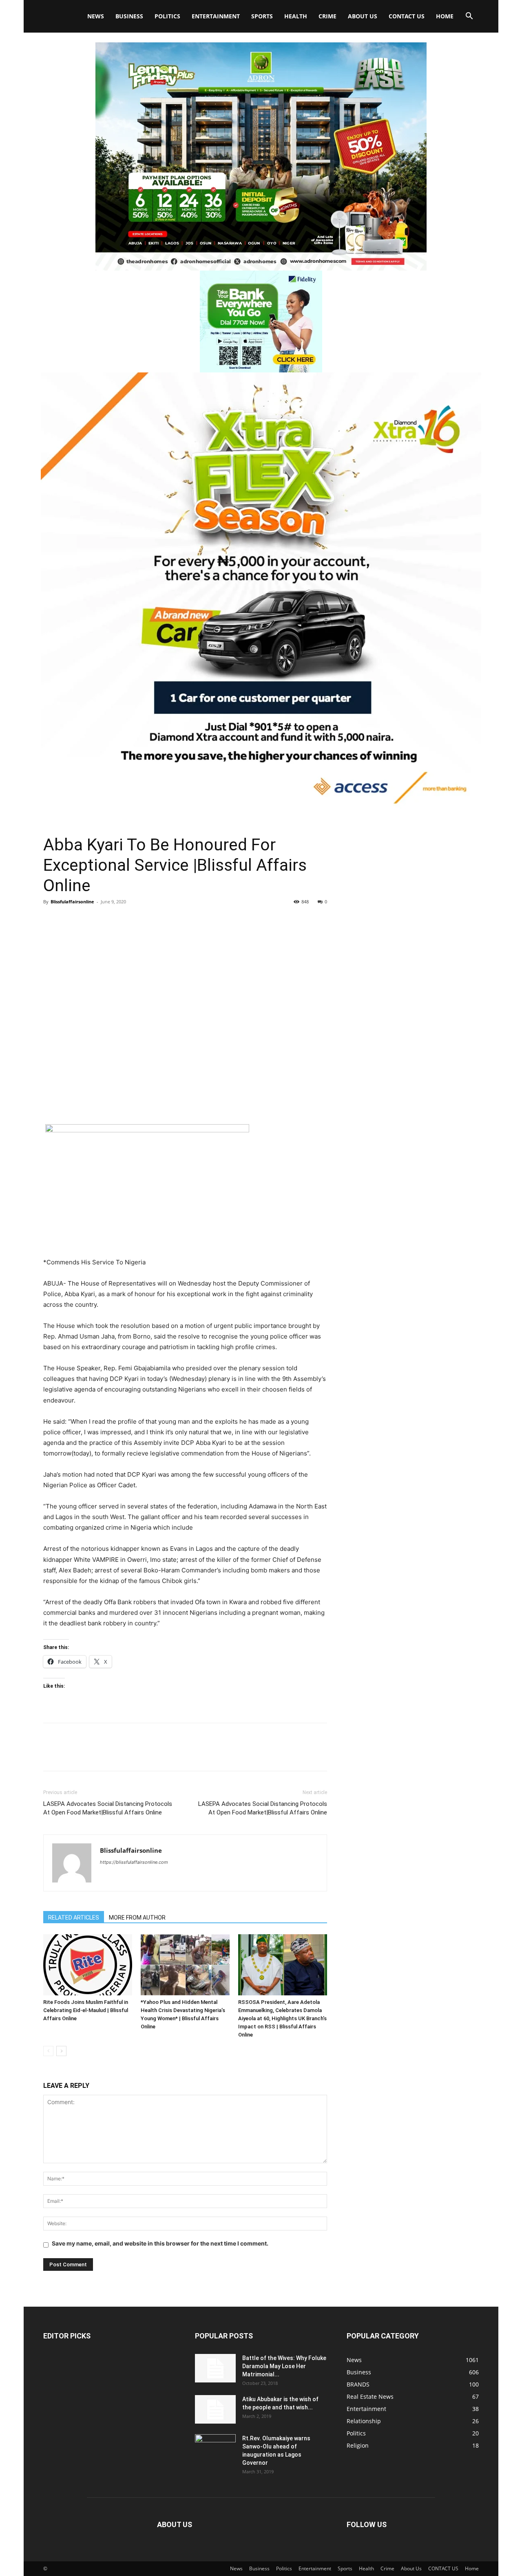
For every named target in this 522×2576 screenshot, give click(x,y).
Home (445, 16)
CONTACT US (407, 16)
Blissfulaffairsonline (72, 902)
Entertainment (216, 16)
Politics (167, 16)
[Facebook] (51, 920)
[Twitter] (70, 920)
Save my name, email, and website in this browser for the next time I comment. (160, 2243)
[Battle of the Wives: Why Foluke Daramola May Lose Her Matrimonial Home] (215, 2368)
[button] (469, 17)
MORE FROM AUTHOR (137, 1918)
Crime (327, 16)
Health (296, 16)
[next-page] (61, 2051)
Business (129, 16)
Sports (262, 16)
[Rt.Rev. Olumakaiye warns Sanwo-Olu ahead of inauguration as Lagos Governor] (215, 2448)
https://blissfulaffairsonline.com (134, 1862)
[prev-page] (48, 2051)
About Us (363, 16)
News (96, 16)
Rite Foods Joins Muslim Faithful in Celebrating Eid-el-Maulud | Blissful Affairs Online (86, 2010)
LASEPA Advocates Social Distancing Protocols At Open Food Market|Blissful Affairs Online (108, 1808)
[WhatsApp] (108, 920)
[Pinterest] (89, 920)
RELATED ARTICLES (74, 1918)
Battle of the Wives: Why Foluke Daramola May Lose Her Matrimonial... (284, 2366)
